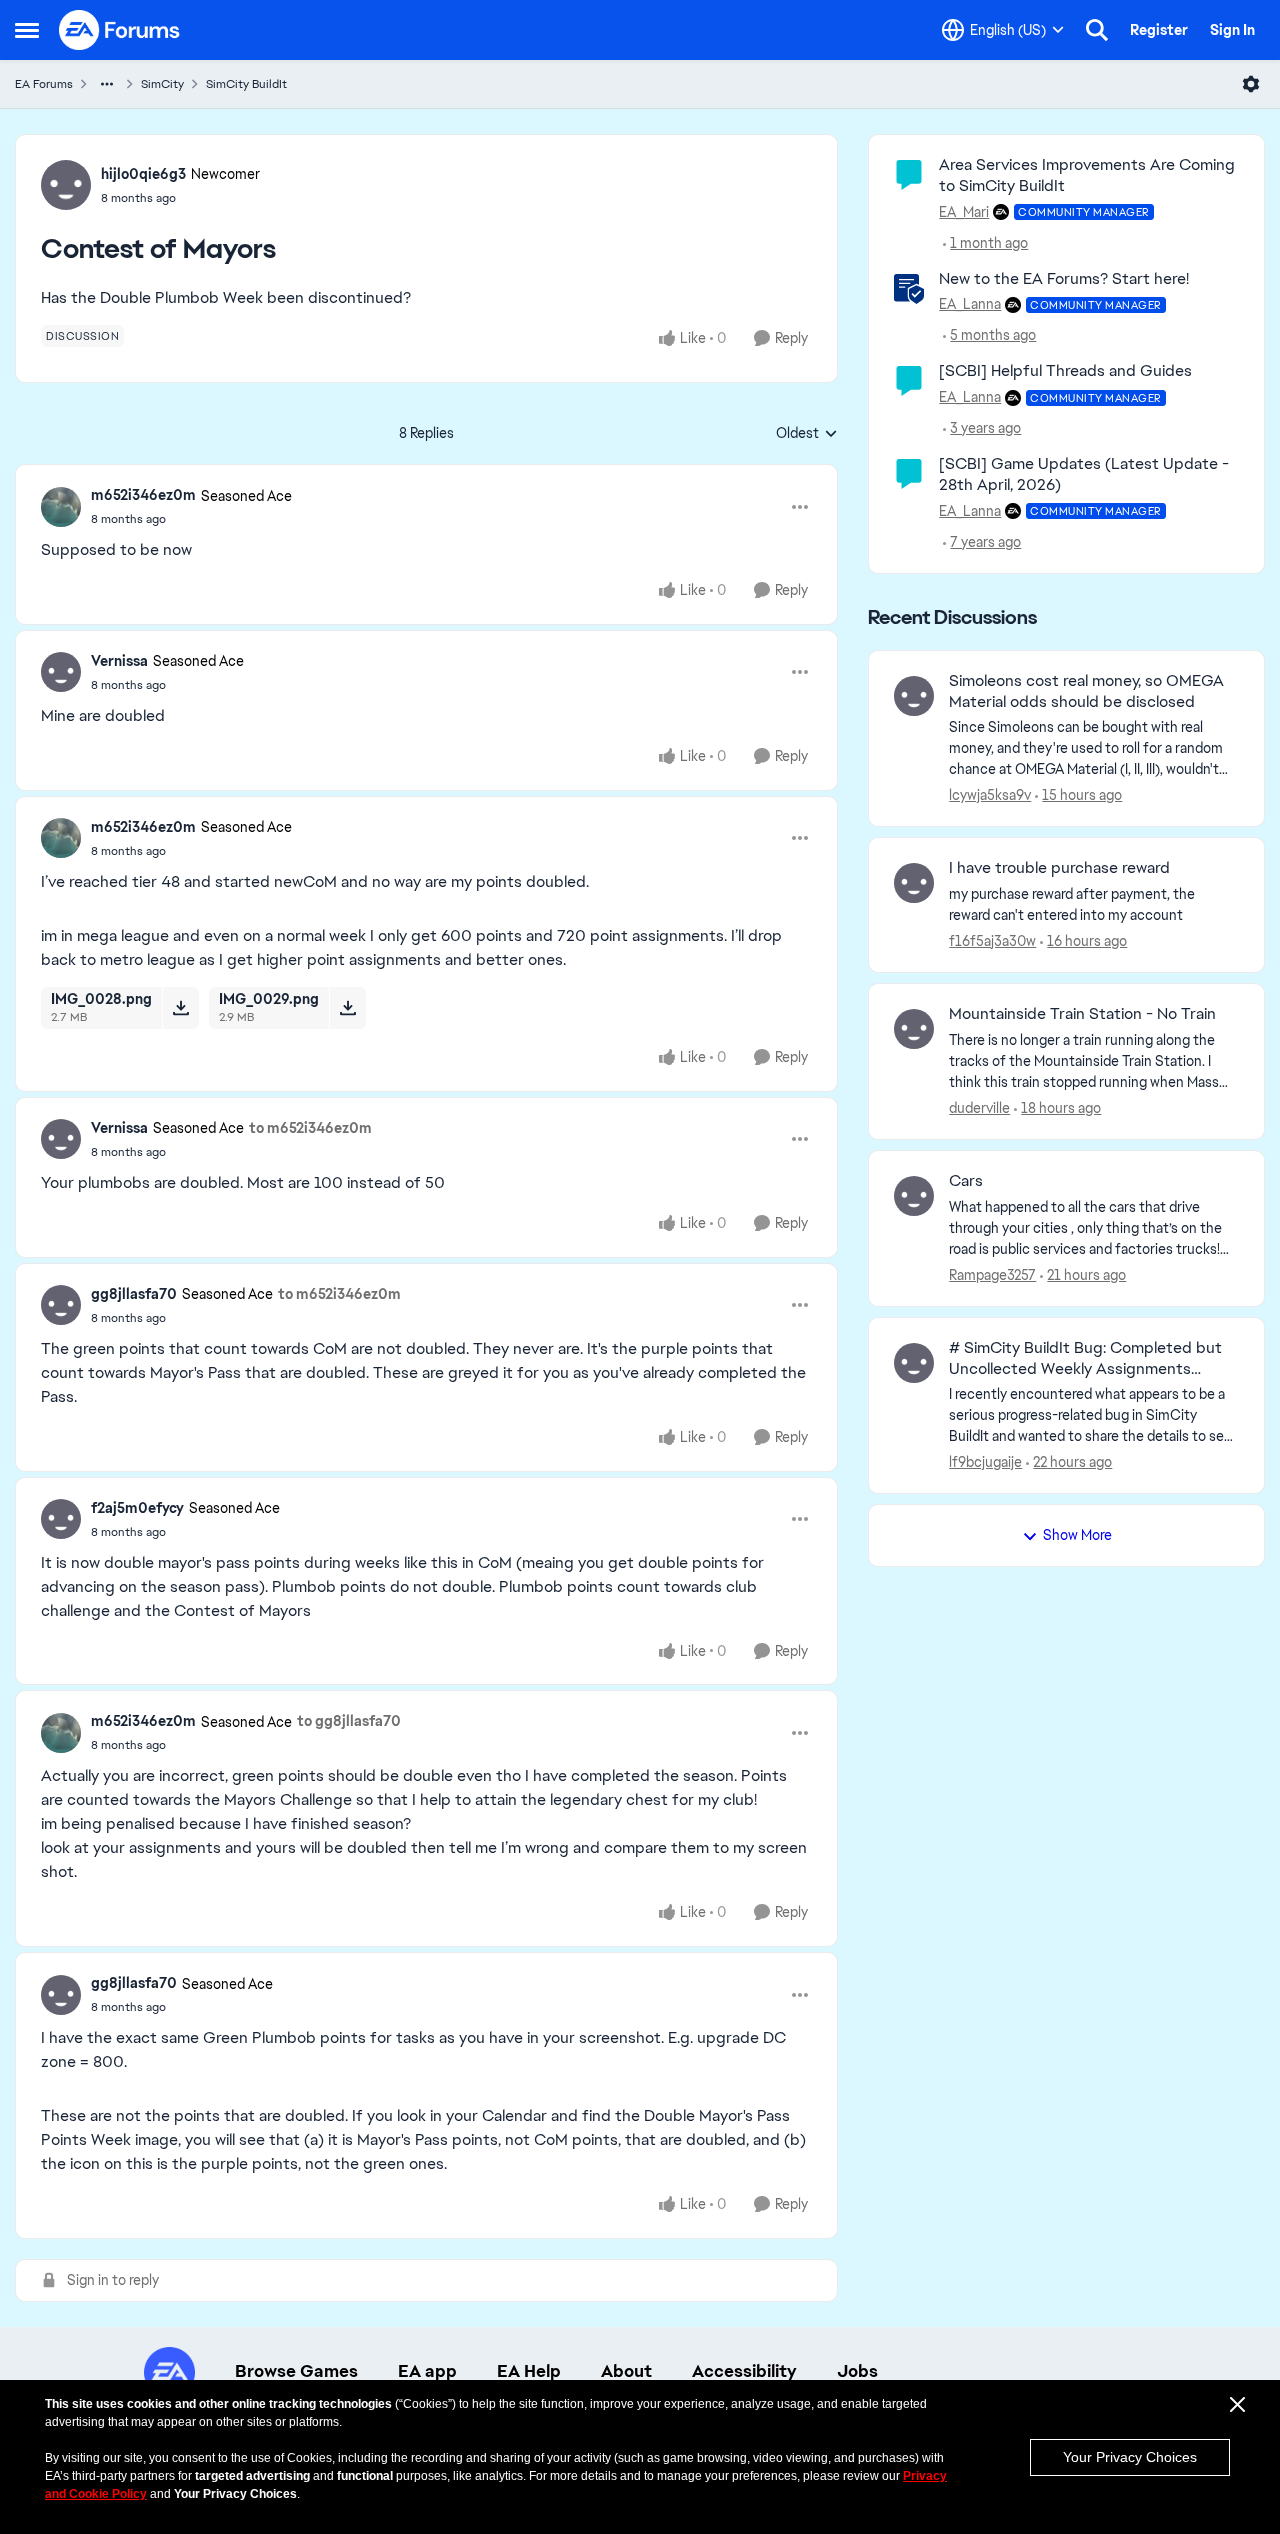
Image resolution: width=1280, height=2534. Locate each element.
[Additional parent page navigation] (107, 84)
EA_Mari (964, 212)
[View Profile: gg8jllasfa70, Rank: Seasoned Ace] (61, 1305)
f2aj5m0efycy (137, 1508)
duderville (979, 1108)
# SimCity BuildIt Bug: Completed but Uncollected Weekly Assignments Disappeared (1085, 1359)
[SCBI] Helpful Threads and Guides (1065, 370)
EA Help (529, 2371)
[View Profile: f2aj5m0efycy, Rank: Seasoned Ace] (61, 1519)
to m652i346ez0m (310, 1128)
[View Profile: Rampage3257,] (914, 1196)
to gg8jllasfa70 (349, 1721)
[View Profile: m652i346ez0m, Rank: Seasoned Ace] (61, 507)
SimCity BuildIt (246, 84)
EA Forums (44, 84)
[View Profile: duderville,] (914, 1029)
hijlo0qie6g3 (143, 174)
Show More (1077, 1535)
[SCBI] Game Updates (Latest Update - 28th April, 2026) (1084, 474)
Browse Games (296, 2371)
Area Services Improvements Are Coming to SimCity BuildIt (1087, 175)
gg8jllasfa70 (134, 1294)
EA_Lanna (970, 304)
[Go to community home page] (120, 30)
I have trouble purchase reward (1059, 868)
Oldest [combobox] (807, 434)
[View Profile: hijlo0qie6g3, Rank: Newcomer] (66, 185)
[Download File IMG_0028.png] (180, 1008)
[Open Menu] (1251, 84)
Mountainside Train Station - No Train (1082, 1014)
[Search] (1097, 30)
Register (1159, 30)
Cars (966, 1181)
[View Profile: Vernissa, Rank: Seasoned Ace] (61, 672)
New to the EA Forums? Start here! (1064, 278)
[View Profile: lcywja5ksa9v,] (914, 696)
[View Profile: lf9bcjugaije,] (914, 1363)
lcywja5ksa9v (990, 795)
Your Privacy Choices (1130, 2457)
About (626, 2371)
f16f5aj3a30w (992, 941)
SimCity (162, 84)
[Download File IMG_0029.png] (347, 1008)
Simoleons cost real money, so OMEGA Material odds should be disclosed (1086, 691)
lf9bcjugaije (985, 1462)
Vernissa (119, 661)
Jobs (857, 2371)
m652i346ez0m (143, 495)
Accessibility (744, 2371)
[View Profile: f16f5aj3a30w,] (914, 883)
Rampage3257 (992, 1275)
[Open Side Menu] (27, 30)
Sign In (1232, 30)
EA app (427, 2371)
